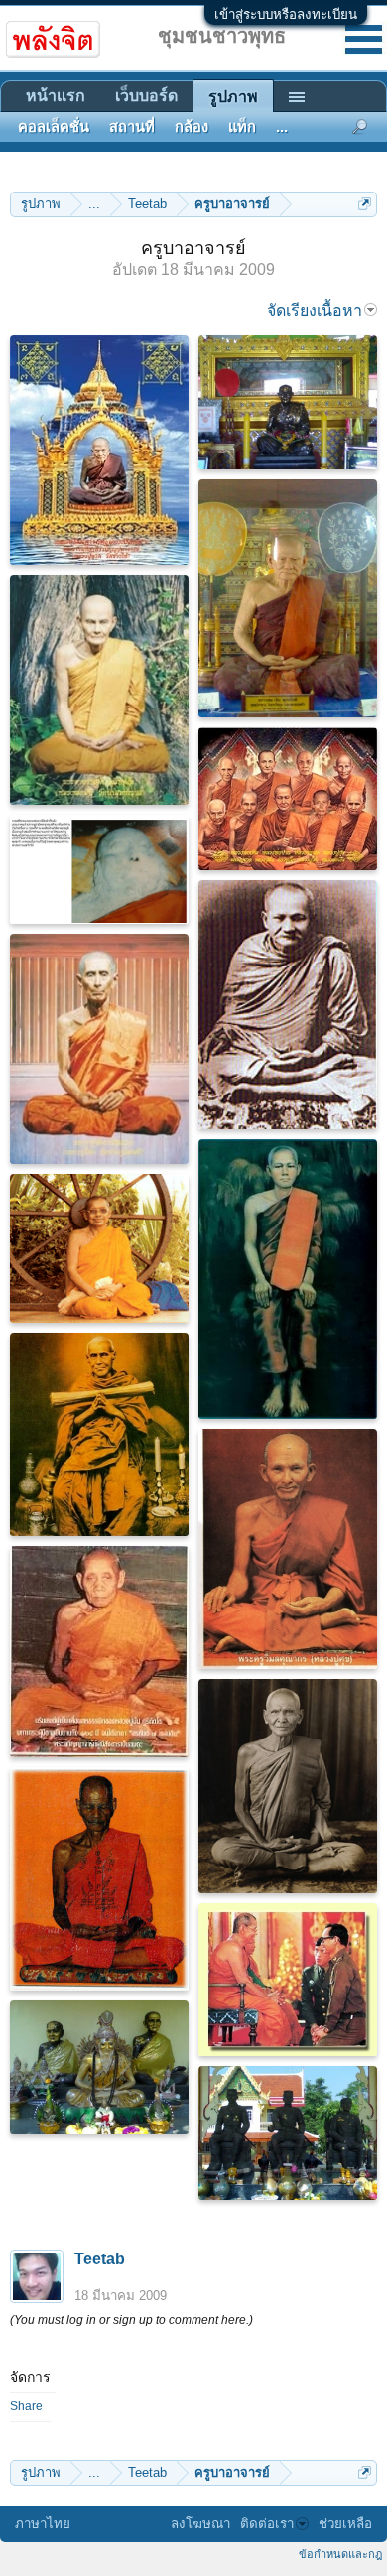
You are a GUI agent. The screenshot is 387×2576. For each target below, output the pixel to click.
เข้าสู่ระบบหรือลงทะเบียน (286, 14)
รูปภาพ (233, 97)
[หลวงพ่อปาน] (288, 1005)
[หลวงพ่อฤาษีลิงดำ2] (99, 869)
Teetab (100, 2259)
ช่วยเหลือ (345, 2524)
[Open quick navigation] (365, 204)
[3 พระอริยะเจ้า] (99, 2067)
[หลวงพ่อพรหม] (99, 1879)
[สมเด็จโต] (99, 1434)
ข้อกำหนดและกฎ (340, 2554)
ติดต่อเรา (267, 2524)
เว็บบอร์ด (146, 96)
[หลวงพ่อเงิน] (288, 598)
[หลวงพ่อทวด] (99, 450)
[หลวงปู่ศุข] (288, 1549)
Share (26, 2406)
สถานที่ (132, 127)
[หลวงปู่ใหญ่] (288, 1279)
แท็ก (242, 127)
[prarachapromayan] (99, 1248)
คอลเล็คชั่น (54, 127)
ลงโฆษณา (200, 2524)
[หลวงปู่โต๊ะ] (99, 1049)
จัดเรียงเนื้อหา (315, 310)
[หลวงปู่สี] (99, 1652)
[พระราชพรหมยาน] (288, 1980)
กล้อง (192, 127)
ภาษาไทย (43, 2524)
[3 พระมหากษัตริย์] (288, 2133)
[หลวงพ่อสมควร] (288, 402)
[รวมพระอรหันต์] (288, 799)
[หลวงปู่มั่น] (99, 690)
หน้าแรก (56, 96)
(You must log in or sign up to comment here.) (131, 2320)
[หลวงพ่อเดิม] (288, 1786)
